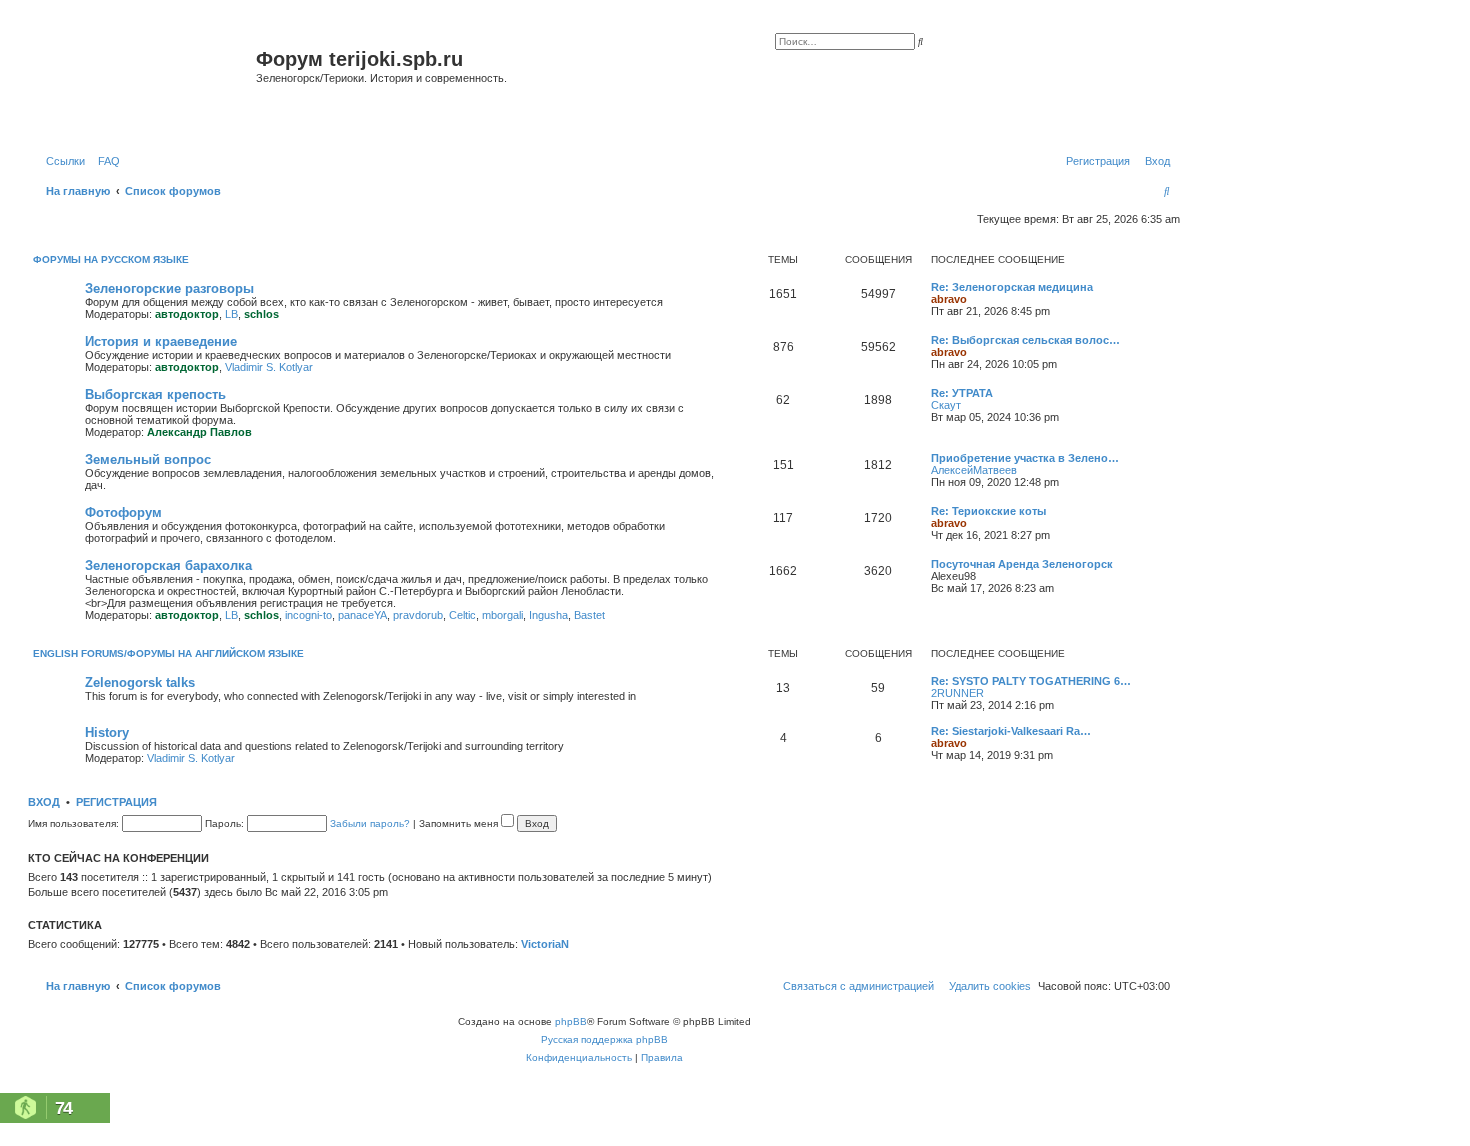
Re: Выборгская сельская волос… (1025, 340)
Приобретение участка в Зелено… (1025, 458)
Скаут (946, 405)
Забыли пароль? (370, 823)
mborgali (502, 615)
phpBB (571, 1021)
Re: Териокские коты (988, 511)
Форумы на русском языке (111, 259)
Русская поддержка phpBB (604, 1039)
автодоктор (187, 314)
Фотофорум (123, 512)
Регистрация (116, 802)
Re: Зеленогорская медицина (1012, 287)
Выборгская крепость (155, 394)
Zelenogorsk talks (140, 682)
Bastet (589, 615)
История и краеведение (161, 341)
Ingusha (548, 615)
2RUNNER (957, 693)
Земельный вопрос (148, 459)
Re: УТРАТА (962, 393)
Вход (44, 802)
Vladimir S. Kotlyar (269, 367)
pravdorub (418, 615)
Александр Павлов (199, 432)
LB (231, 314)
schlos (261, 314)
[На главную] (144, 83)
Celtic (462, 615)
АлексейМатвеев (974, 470)
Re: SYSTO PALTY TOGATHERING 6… (1031, 681)
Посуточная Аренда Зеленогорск (1022, 564)
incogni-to (308, 615)
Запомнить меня (460, 823)
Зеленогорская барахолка (168, 565)
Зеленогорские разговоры (169, 288)
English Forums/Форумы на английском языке (168, 653)
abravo (949, 299)
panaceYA (362, 615)
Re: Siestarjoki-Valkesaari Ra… (1011, 731)
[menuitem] (105, 161)
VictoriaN (545, 944)
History (107, 732)
